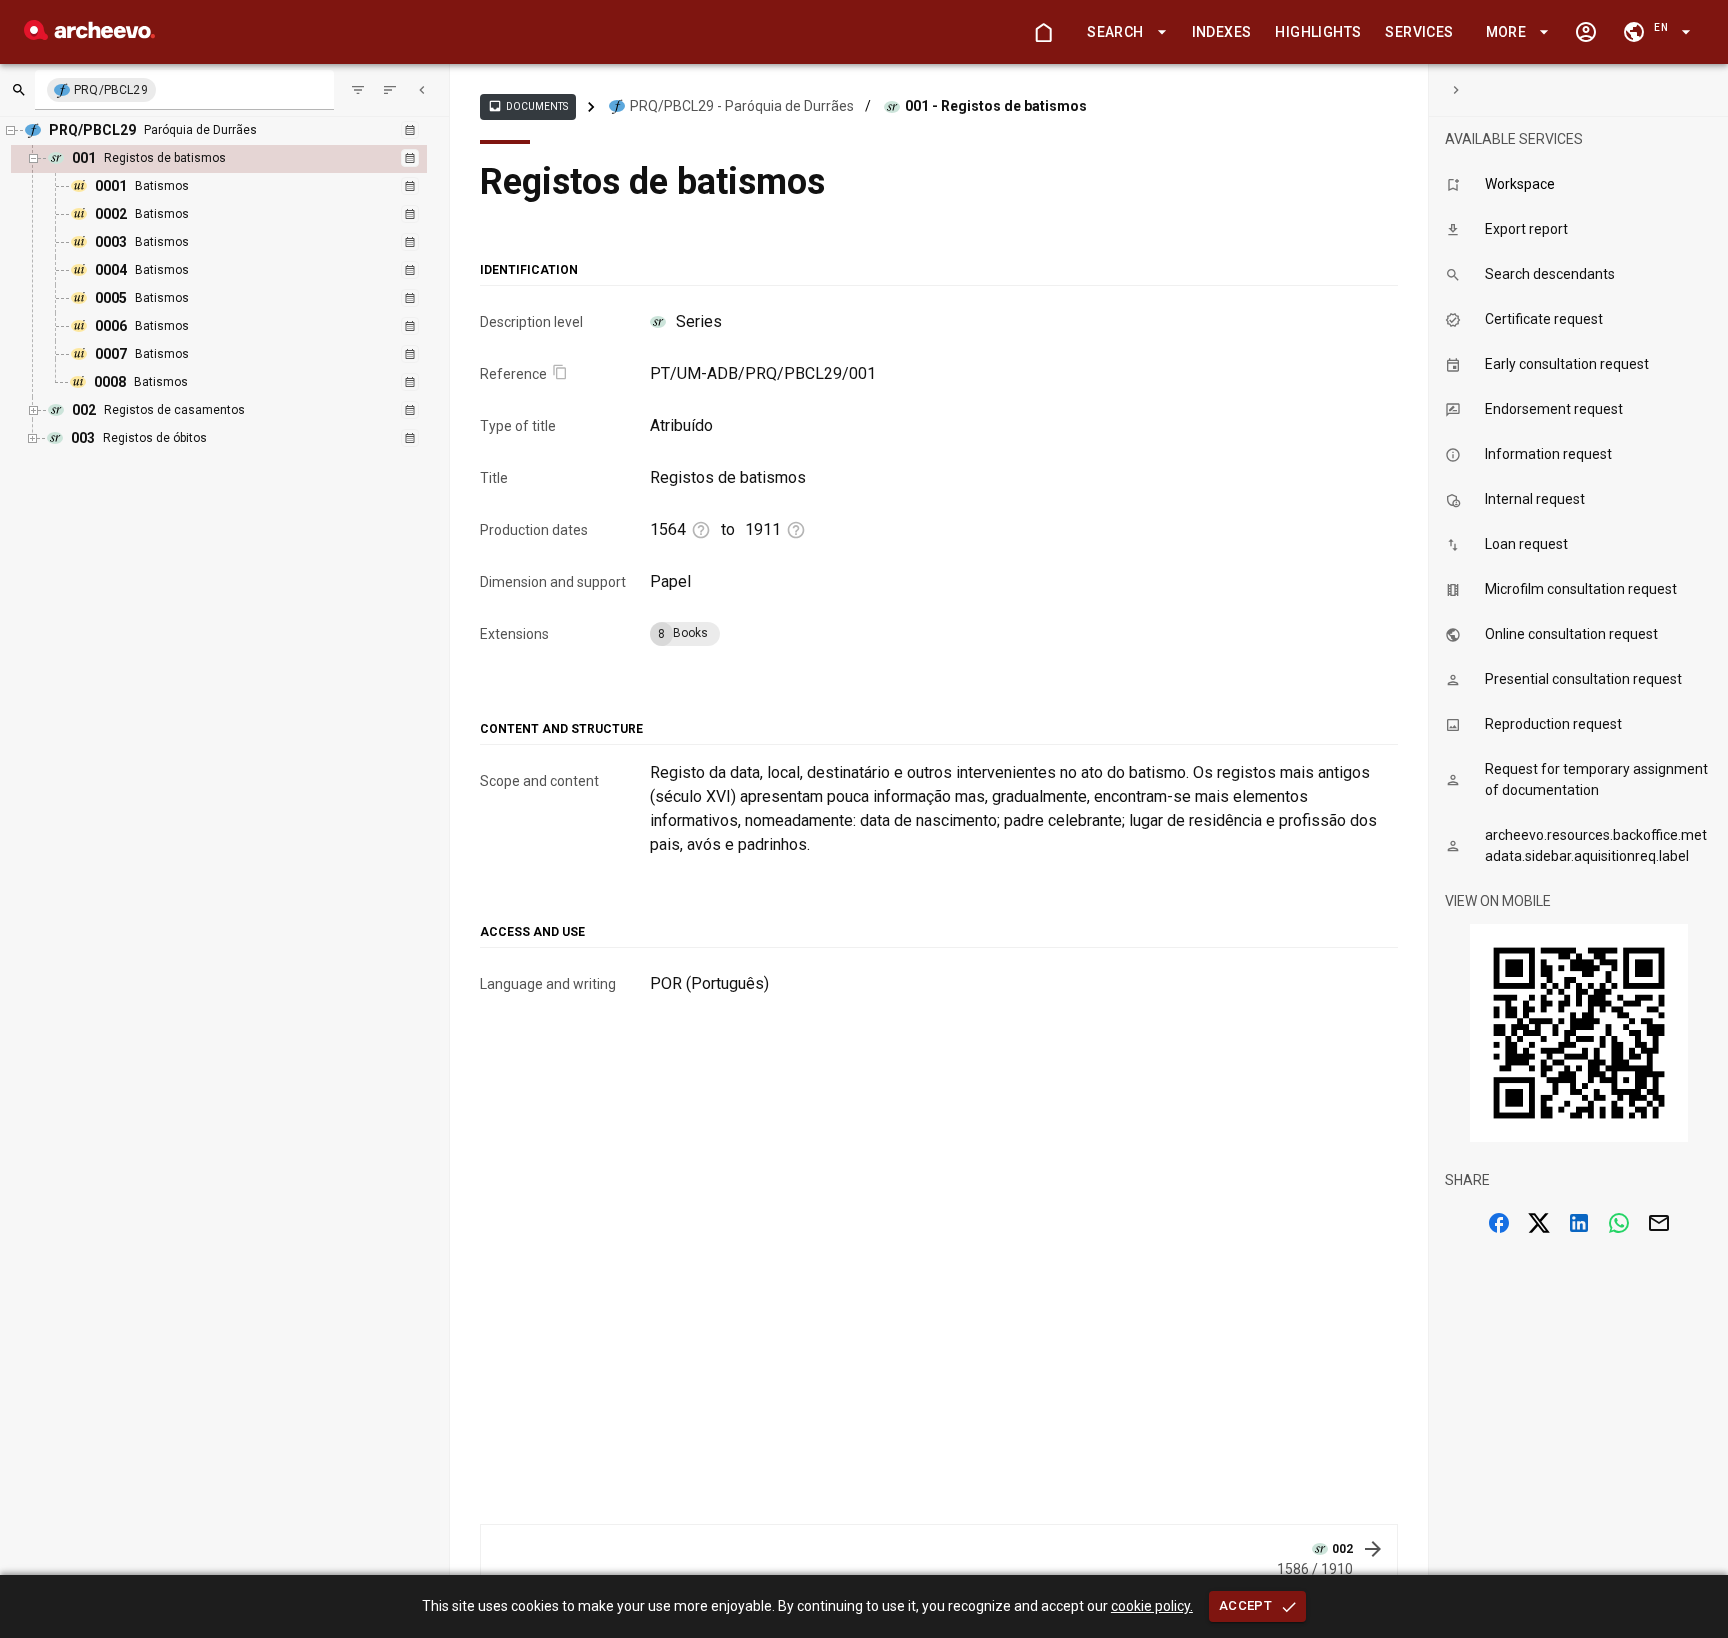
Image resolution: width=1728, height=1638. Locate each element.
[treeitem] (240, 271)
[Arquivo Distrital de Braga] (89, 34)
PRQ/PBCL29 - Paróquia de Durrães (742, 106)
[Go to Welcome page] (1043, 32)
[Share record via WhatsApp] (1619, 1223)
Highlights (1318, 32)
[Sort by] (358, 90)
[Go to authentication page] (1586, 32)
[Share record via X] (1539, 1223)
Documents (528, 106)
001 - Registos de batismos (996, 106)
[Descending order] (390, 90)
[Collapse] (422, 90)
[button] (1123, 32)
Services (1419, 32)
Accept (1245, 1605)
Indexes (1222, 32)
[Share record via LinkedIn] (1579, 1223)
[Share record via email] (1659, 1223)
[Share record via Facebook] (1499, 1223)
